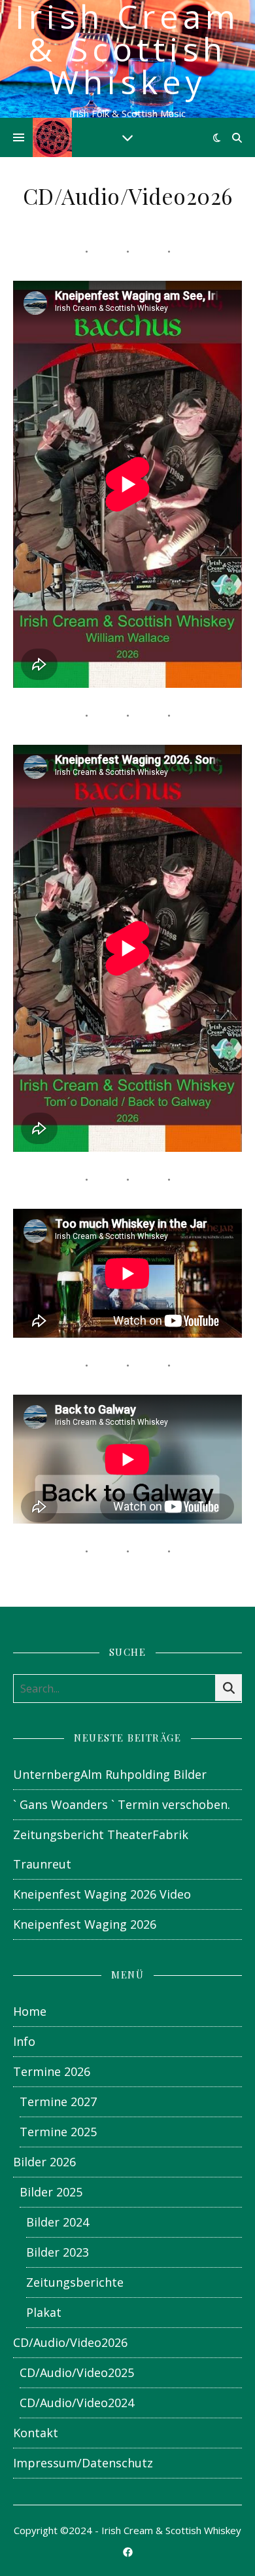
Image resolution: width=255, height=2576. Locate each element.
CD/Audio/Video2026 (70, 2342)
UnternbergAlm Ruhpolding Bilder (110, 1774)
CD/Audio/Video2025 (77, 2372)
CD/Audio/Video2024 (77, 2403)
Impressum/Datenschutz (83, 2463)
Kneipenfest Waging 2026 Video (102, 1894)
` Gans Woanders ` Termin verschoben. (122, 1804)
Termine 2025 (58, 2132)
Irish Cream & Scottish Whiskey (127, 49)
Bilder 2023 (58, 2252)
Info (24, 2041)
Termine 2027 (58, 2102)
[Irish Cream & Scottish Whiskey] (52, 137)
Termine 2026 (52, 2071)
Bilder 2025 (51, 2192)
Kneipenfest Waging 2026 (85, 1924)
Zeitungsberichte (75, 2282)
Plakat (44, 2312)
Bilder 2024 (58, 2222)
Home (30, 2011)
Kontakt (36, 2433)
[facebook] (128, 2552)
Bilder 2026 (44, 2162)
